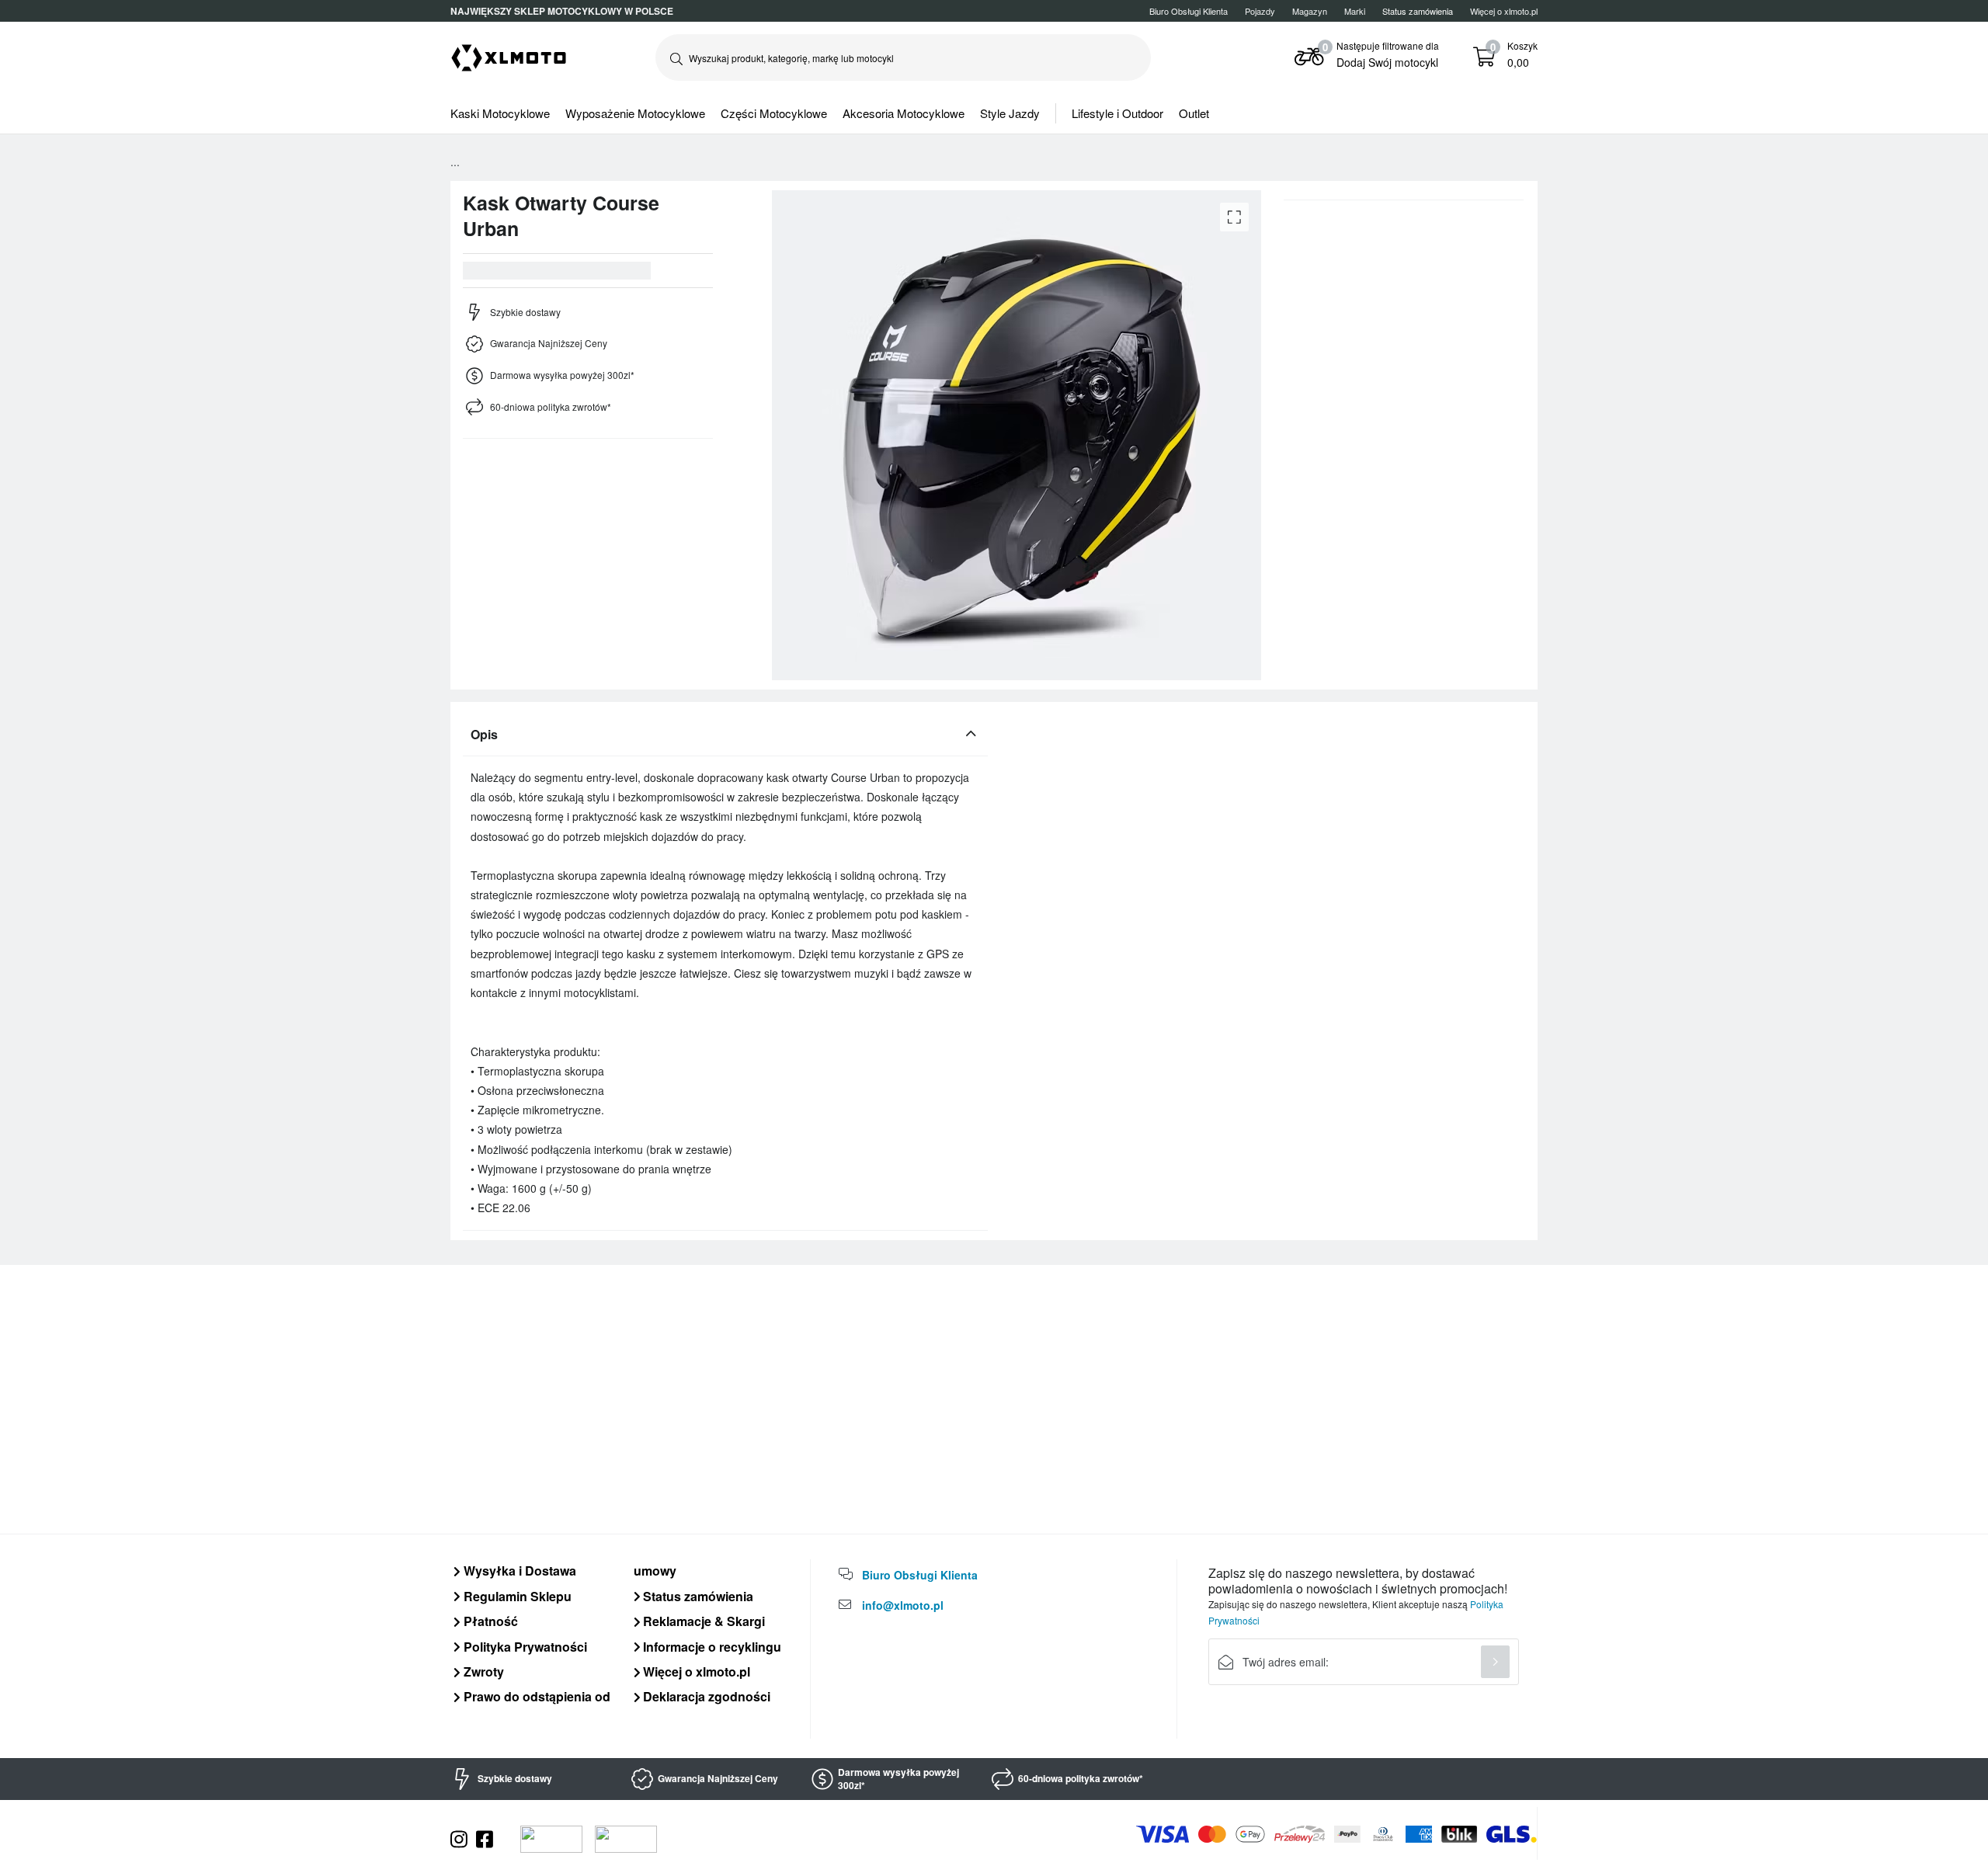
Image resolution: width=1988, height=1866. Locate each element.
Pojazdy (1260, 11)
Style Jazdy (1010, 113)
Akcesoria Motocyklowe (904, 113)
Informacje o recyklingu (711, 1647)
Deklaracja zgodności (705, 1696)
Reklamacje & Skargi (702, 1621)
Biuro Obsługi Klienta (1189, 11)
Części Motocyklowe (774, 113)
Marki (1355, 11)
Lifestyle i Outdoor (1117, 113)
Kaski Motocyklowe (500, 113)
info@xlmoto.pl (903, 1605)
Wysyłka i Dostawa (518, 1571)
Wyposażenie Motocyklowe (635, 113)
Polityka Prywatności (524, 1647)
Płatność (489, 1621)
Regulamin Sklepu (516, 1596)
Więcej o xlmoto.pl (1504, 11)
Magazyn (1310, 11)
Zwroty (482, 1671)
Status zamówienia (697, 1596)
